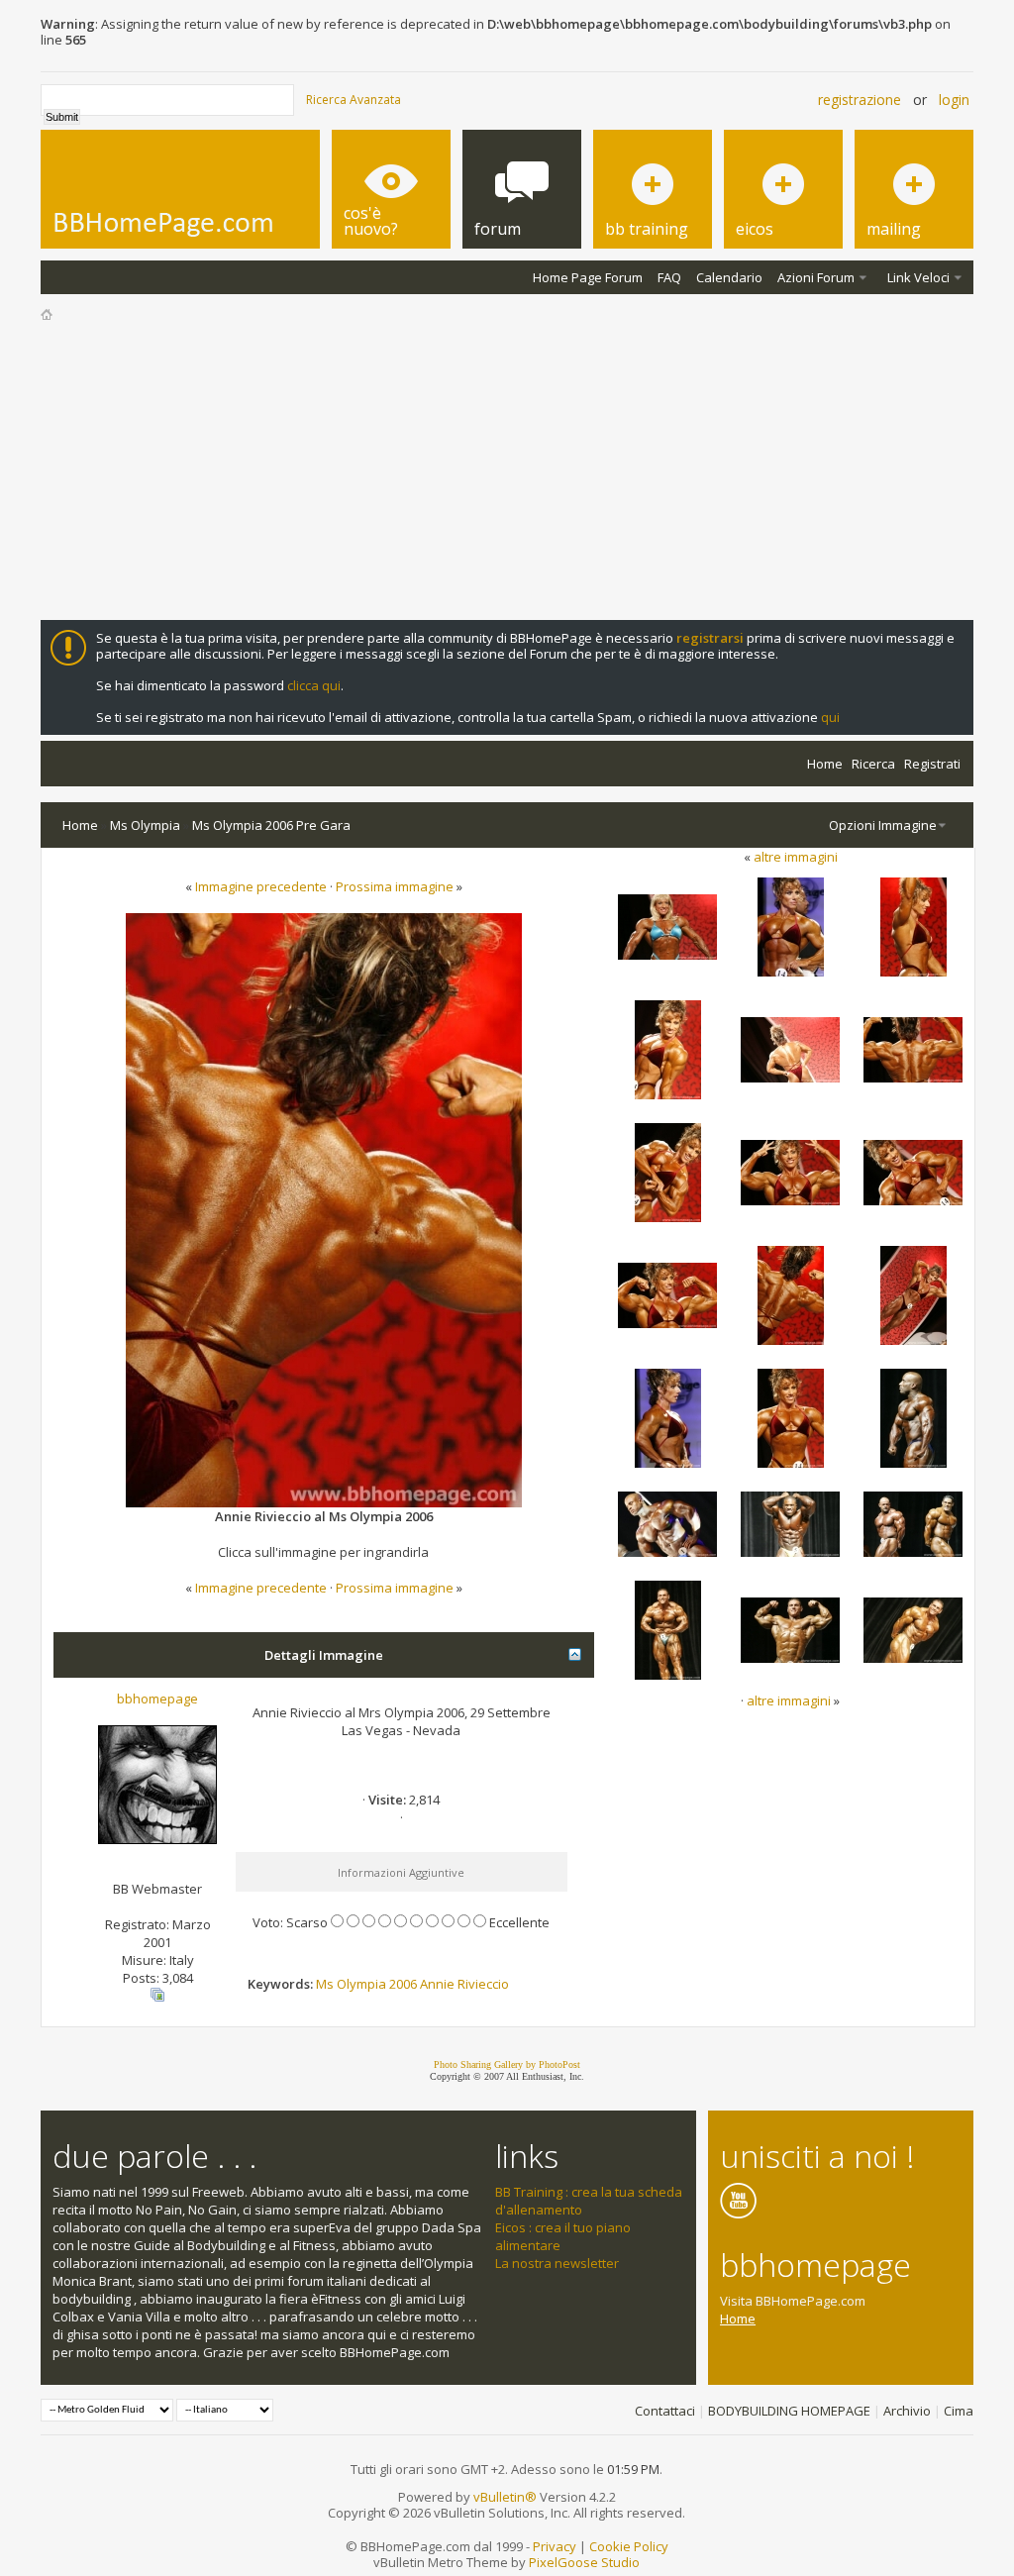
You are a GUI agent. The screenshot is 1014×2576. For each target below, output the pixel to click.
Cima (959, 2411)
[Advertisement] (507, 471)
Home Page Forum (588, 277)
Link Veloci (918, 277)
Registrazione (860, 100)
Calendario (729, 277)
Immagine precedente (261, 886)
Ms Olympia (145, 825)
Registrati (932, 764)
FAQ (669, 277)
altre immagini (796, 857)
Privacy (555, 2546)
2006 (403, 1984)
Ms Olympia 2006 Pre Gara (271, 825)
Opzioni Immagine (883, 825)
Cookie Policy (629, 2546)
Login (954, 100)
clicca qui (314, 685)
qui (830, 717)
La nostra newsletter (557, 2263)
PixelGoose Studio (584, 2562)
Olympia (361, 1984)
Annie (437, 1984)
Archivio (907, 2411)
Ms (325, 1984)
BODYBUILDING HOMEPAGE (789, 2411)
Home (825, 764)
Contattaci (665, 2411)
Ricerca (873, 764)
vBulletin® (505, 2497)
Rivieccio (483, 1984)
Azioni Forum (816, 277)
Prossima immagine (395, 886)
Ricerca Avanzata (354, 100)
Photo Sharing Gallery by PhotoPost (507, 2064)
